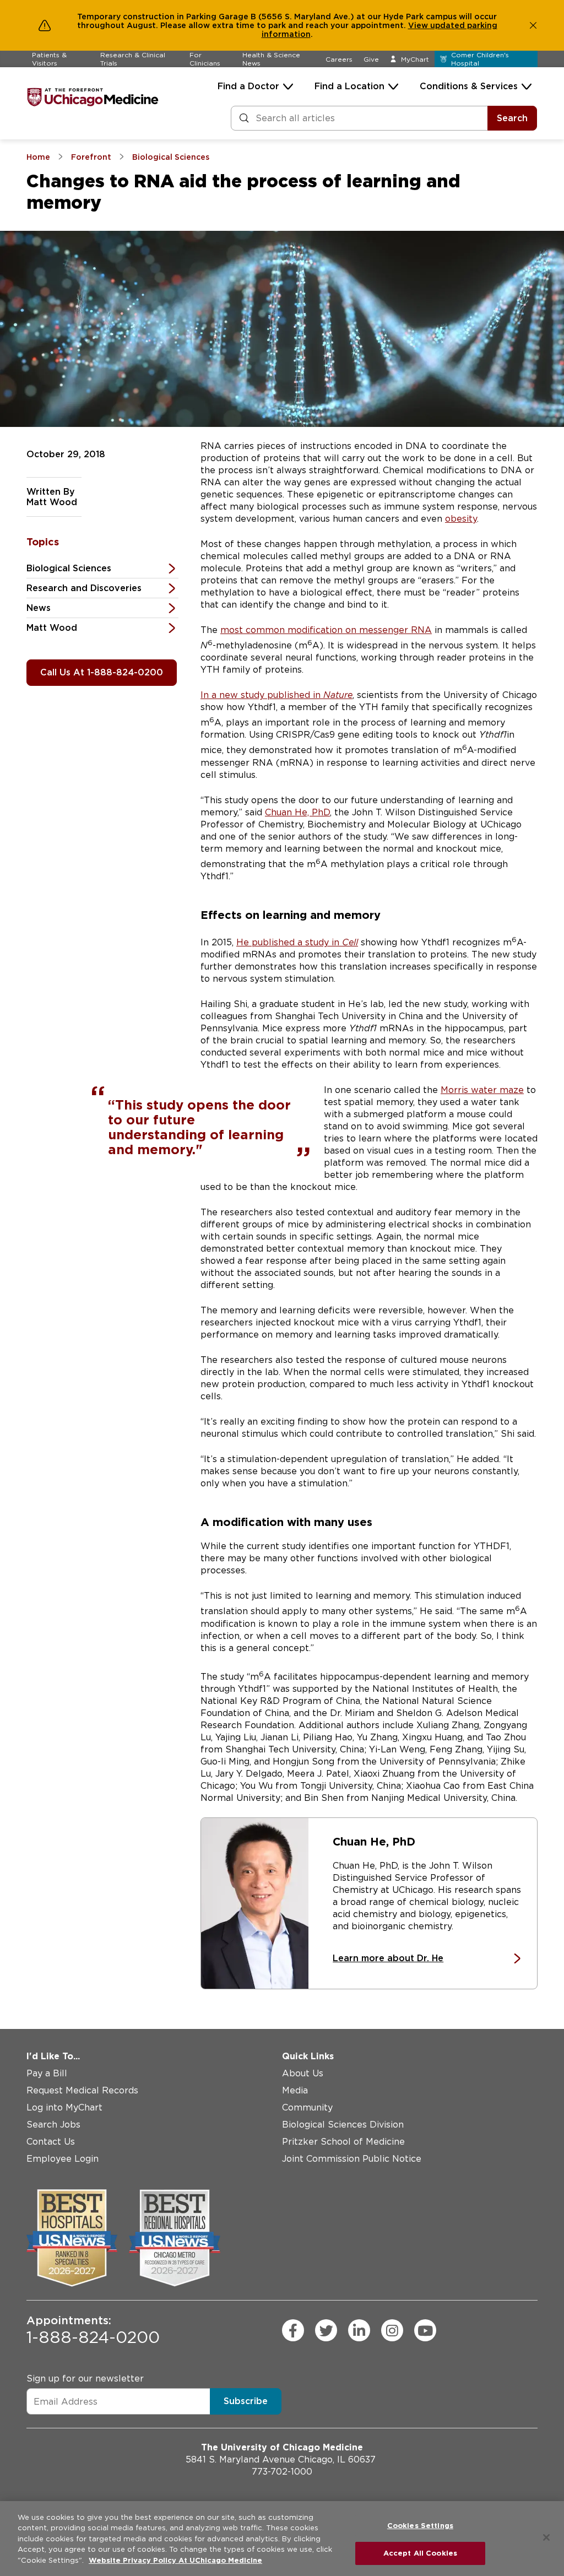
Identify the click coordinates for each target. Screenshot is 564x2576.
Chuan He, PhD (297, 812)
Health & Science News (271, 59)
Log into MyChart (64, 2107)
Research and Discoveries (84, 588)
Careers (339, 59)
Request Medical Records (82, 2090)
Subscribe (246, 2401)
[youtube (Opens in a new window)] (425, 2330)
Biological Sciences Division (343, 2125)
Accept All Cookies (420, 2553)
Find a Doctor (248, 86)
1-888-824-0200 (93, 2330)
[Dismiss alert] (533, 25)
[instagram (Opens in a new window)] (392, 2330)
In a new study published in (276, 695)
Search (512, 118)
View (419, 25)
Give (371, 59)
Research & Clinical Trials (133, 59)
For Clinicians (205, 59)
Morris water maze (482, 1090)
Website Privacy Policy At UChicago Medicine (175, 2560)
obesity (461, 519)
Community (307, 2107)
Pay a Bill (47, 2073)
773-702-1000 (282, 2472)
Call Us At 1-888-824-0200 (102, 672)
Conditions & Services (469, 86)
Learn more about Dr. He (388, 1958)
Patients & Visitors (49, 59)
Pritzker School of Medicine (343, 2142)
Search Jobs (53, 2125)
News (39, 608)
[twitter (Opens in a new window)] (326, 2330)
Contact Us (51, 2142)
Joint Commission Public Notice (352, 2159)
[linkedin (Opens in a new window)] (359, 2330)
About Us (303, 2073)
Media (295, 2090)
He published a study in (297, 942)
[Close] (546, 2537)
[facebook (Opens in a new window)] (293, 2330)
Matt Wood (52, 628)
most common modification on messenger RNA (326, 630)
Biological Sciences (69, 568)
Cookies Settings (420, 2526)
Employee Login (63, 2159)
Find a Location (349, 86)
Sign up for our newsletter (85, 2379)
